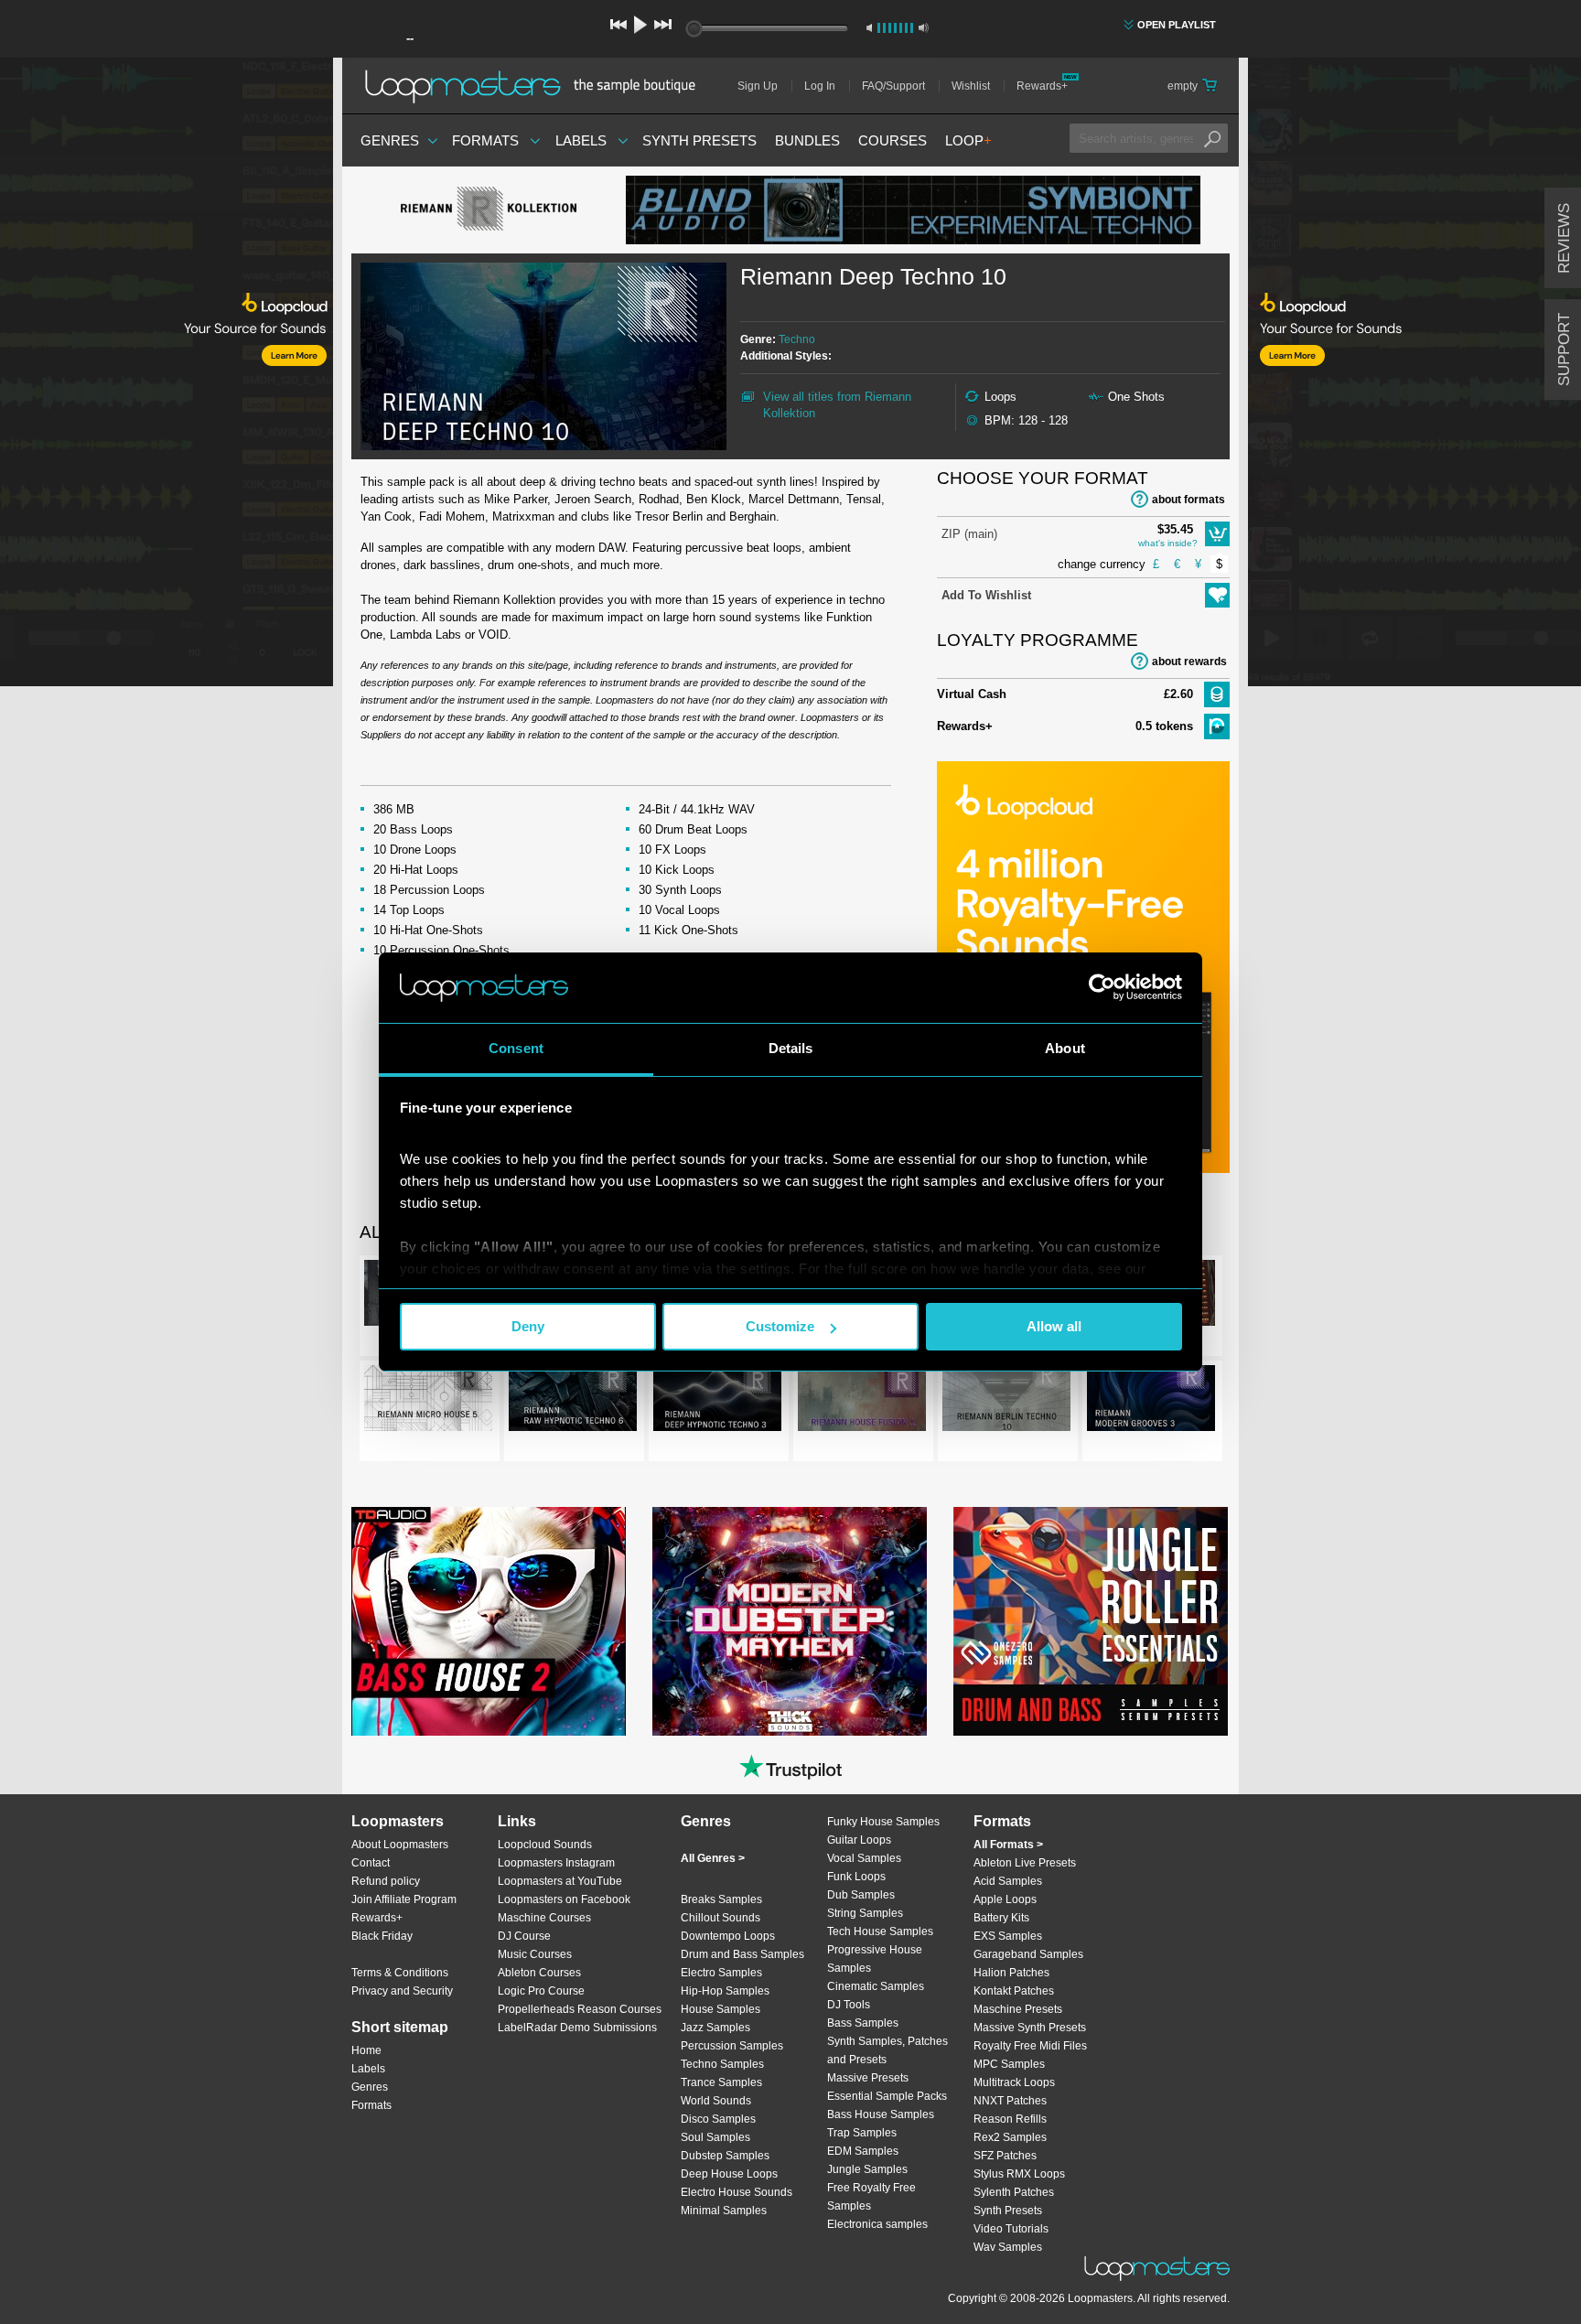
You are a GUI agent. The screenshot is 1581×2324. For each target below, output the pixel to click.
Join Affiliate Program (404, 1899)
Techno (797, 339)
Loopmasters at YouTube (560, 1881)
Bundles (807, 140)
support (1564, 350)
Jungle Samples (867, 2169)
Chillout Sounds (721, 1918)
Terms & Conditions (400, 1973)
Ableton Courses (539, 1973)
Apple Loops (1005, 1899)
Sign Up (758, 86)
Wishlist (971, 86)
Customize (780, 1326)
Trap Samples (862, 2133)
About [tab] (1065, 1048)
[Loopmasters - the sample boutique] (537, 86)
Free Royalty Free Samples (871, 2197)
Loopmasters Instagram (556, 1863)
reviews (1564, 238)
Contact (371, 1863)
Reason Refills (1010, 2119)
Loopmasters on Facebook (564, 1899)
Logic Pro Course (541, 1991)
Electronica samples (877, 2224)
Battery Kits (1001, 1918)
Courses (893, 140)
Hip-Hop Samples (725, 1991)
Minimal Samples (724, 2211)
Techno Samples (722, 2064)
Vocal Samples (864, 1858)
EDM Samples (863, 2151)
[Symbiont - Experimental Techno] (913, 210)
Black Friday (382, 1936)
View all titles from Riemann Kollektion (837, 405)
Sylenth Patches (1014, 2192)
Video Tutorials (1011, 2229)
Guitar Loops (859, 1840)
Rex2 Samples (1010, 2137)
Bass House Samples (881, 2114)
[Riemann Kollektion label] (489, 210)
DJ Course (524, 1936)
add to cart (1217, 534)
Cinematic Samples (876, 1986)
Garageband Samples (1028, 1954)
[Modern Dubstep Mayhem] (790, 1621)
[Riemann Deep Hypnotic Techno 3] (717, 1402)
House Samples (721, 2009)
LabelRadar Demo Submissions (577, 2028)
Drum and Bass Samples (742, 1954)
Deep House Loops (729, 2174)
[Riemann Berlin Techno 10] (1006, 1402)
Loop (968, 140)
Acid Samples (1008, 1881)
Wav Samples (1008, 2247)
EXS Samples (1008, 1936)
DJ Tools (849, 2005)
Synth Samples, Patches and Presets (887, 2050)
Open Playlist (1177, 25)
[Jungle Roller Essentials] (1091, 1621)
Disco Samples (718, 2119)
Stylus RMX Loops (1019, 2174)
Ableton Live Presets (1025, 1863)
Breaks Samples (721, 1899)
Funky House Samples (883, 1822)
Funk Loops (856, 1877)
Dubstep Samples (725, 2156)
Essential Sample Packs (887, 2096)
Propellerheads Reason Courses (580, 2009)
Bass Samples (863, 2023)
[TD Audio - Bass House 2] (489, 1621)
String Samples (865, 1913)
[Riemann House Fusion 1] (862, 1402)
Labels (581, 140)
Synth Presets (699, 140)
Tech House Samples (880, 1931)
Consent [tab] (516, 1048)
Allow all (1054, 1326)
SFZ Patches (1005, 2156)
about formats (1188, 500)
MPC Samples (1009, 2064)
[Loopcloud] (167, 375)
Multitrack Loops (1014, 2082)
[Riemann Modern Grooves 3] (1151, 1402)
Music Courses (535, 1954)
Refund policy (386, 1881)
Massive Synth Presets (1030, 2028)
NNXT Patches (1010, 2101)
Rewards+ (1042, 86)
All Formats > (1008, 1845)
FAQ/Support (893, 86)
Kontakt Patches (1014, 1991)
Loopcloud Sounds (545, 1845)
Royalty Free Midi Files (1030, 2046)
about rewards (1189, 662)
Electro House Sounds (737, 2192)
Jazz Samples (715, 2028)
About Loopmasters (400, 1845)
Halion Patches (1011, 1973)
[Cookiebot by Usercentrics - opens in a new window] (1102, 987)
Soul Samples (715, 2137)
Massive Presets (868, 2078)
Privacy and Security (402, 1991)
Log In (820, 86)
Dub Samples (861, 1895)
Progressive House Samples (875, 1959)
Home (366, 2050)
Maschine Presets (1018, 2009)
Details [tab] (791, 1048)
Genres (390, 140)
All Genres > (713, 1858)
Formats (485, 140)
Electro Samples (721, 1973)
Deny (528, 1326)
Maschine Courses (544, 1918)
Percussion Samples (732, 2046)
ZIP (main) (969, 534)
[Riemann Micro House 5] (428, 1402)
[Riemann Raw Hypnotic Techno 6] (573, 1402)
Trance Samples (721, 2082)
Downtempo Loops (728, 1936)
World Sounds (716, 2101)
